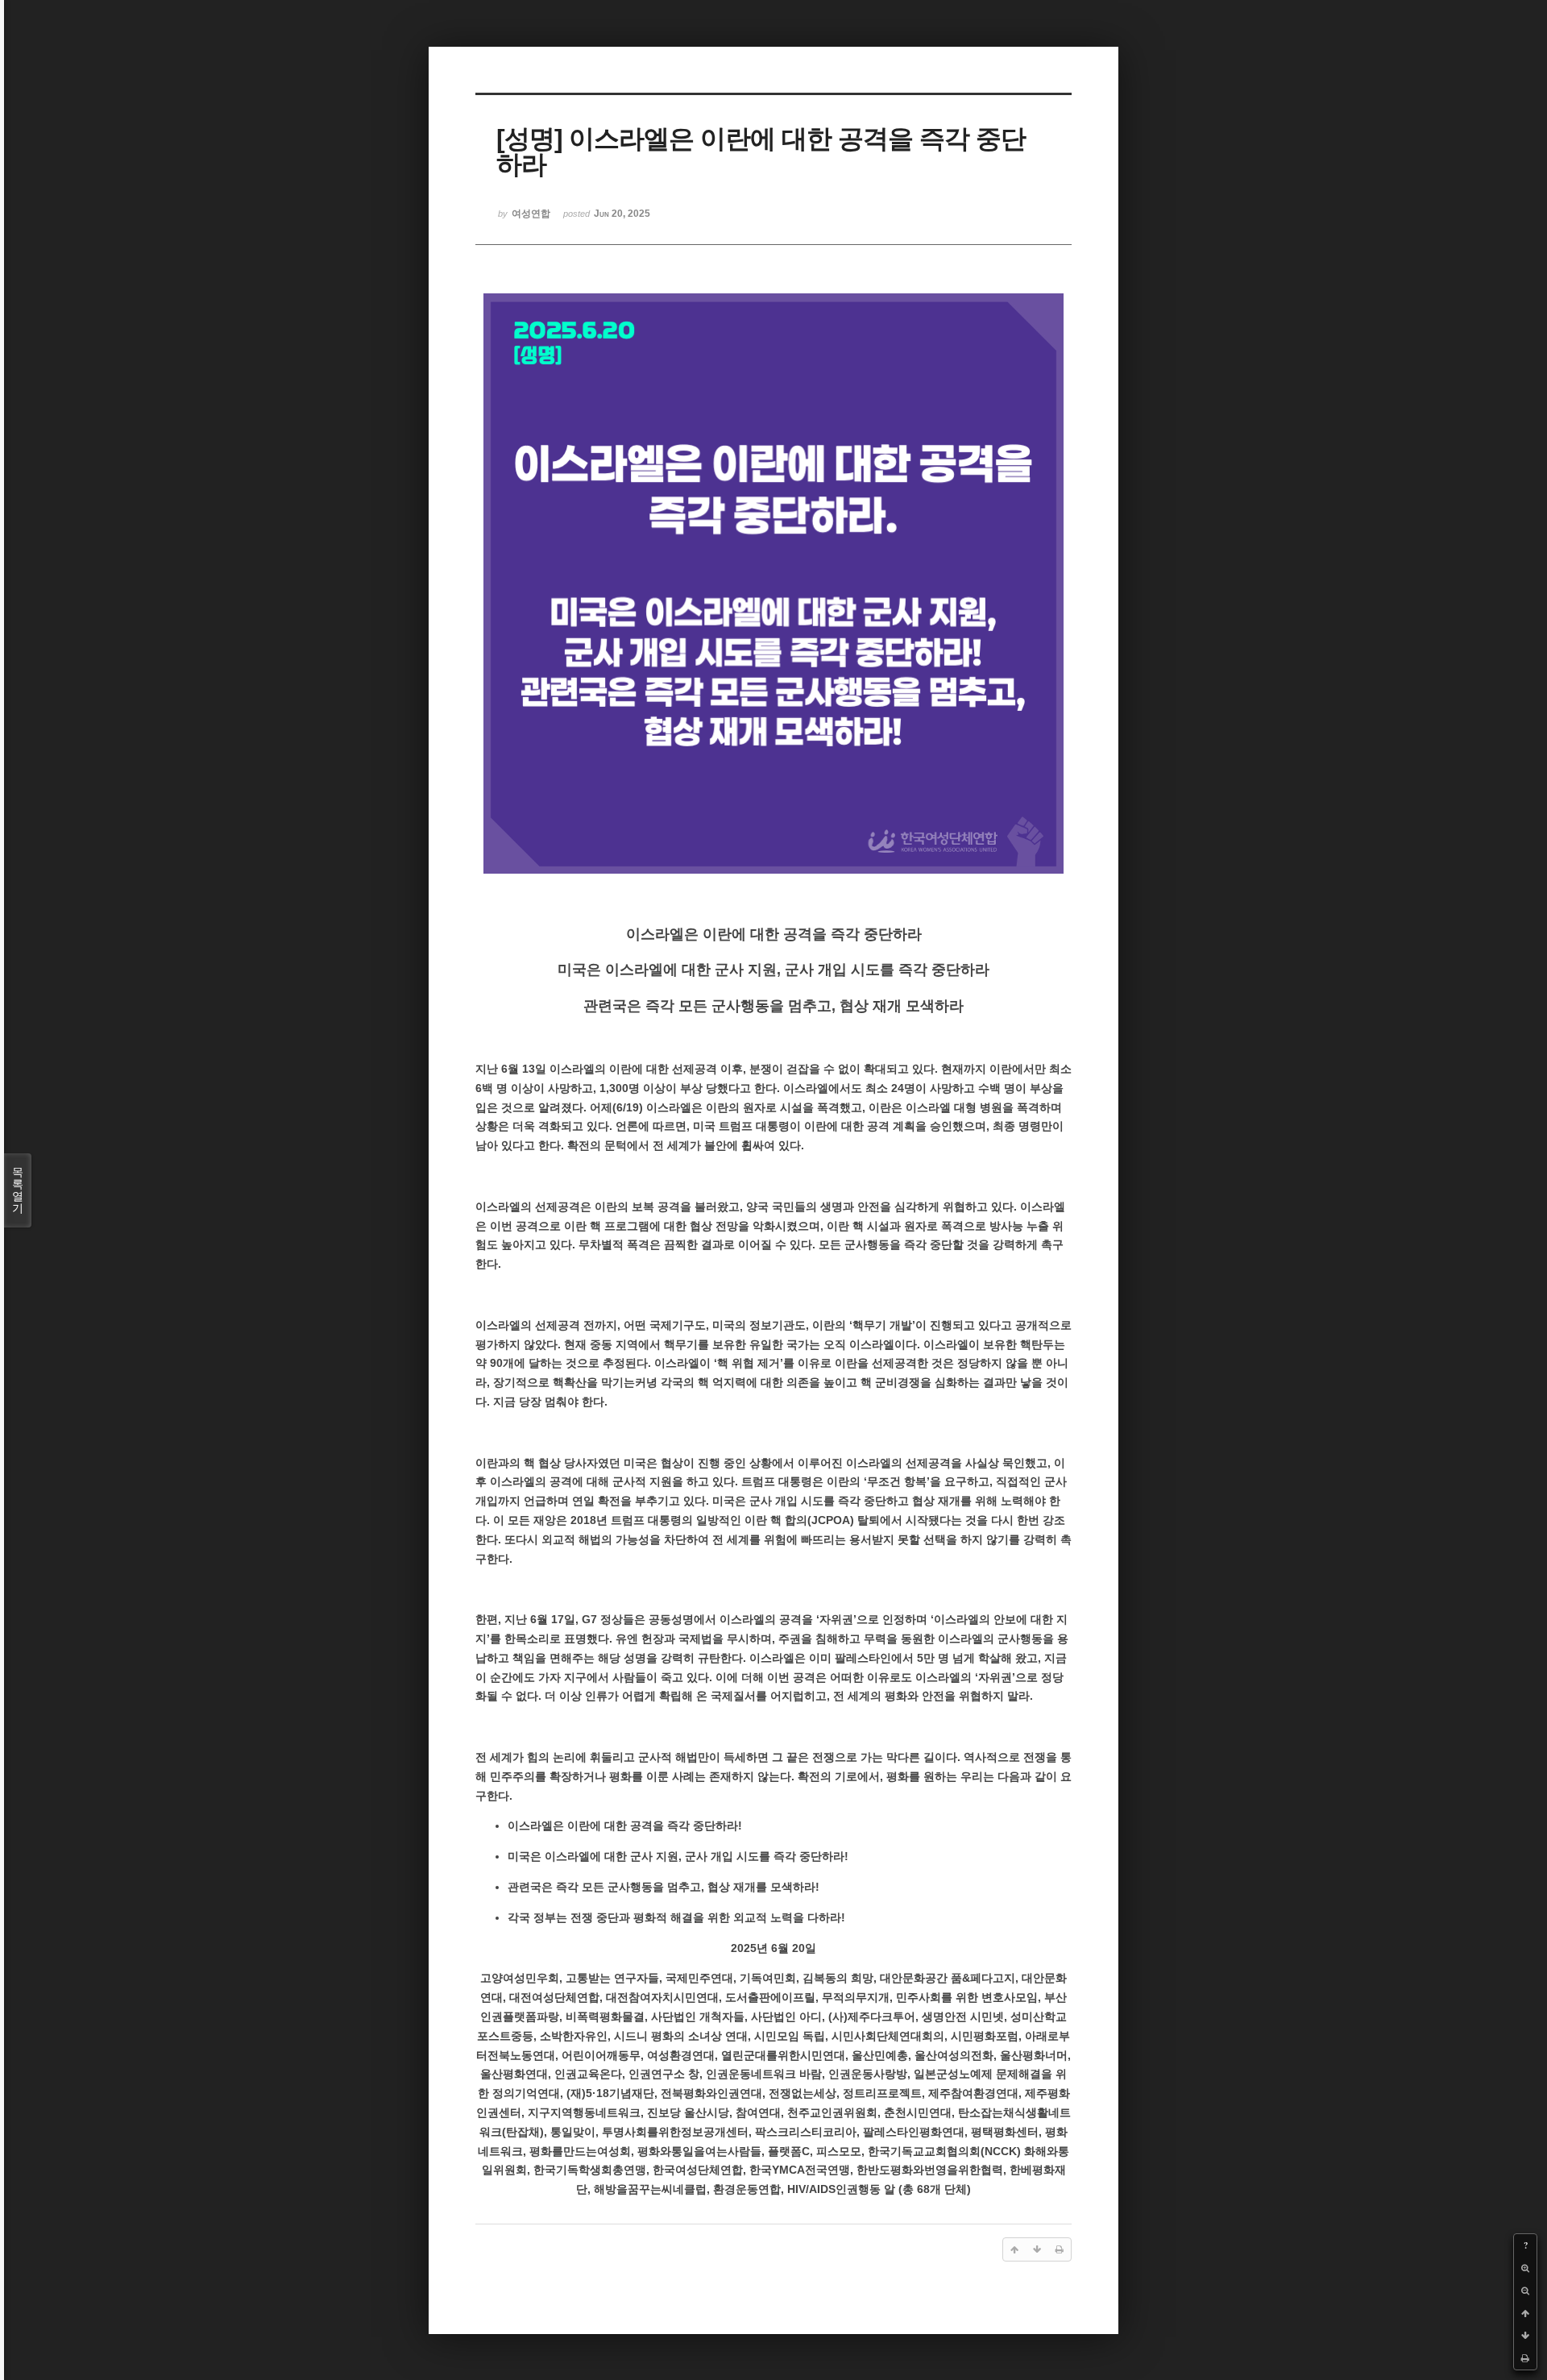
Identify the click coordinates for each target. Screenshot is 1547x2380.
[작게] (1525, 2291)
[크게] (1525, 2268)
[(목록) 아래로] (1525, 2336)
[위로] (1525, 2313)
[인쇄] (1525, 2358)
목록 (18, 1190)
